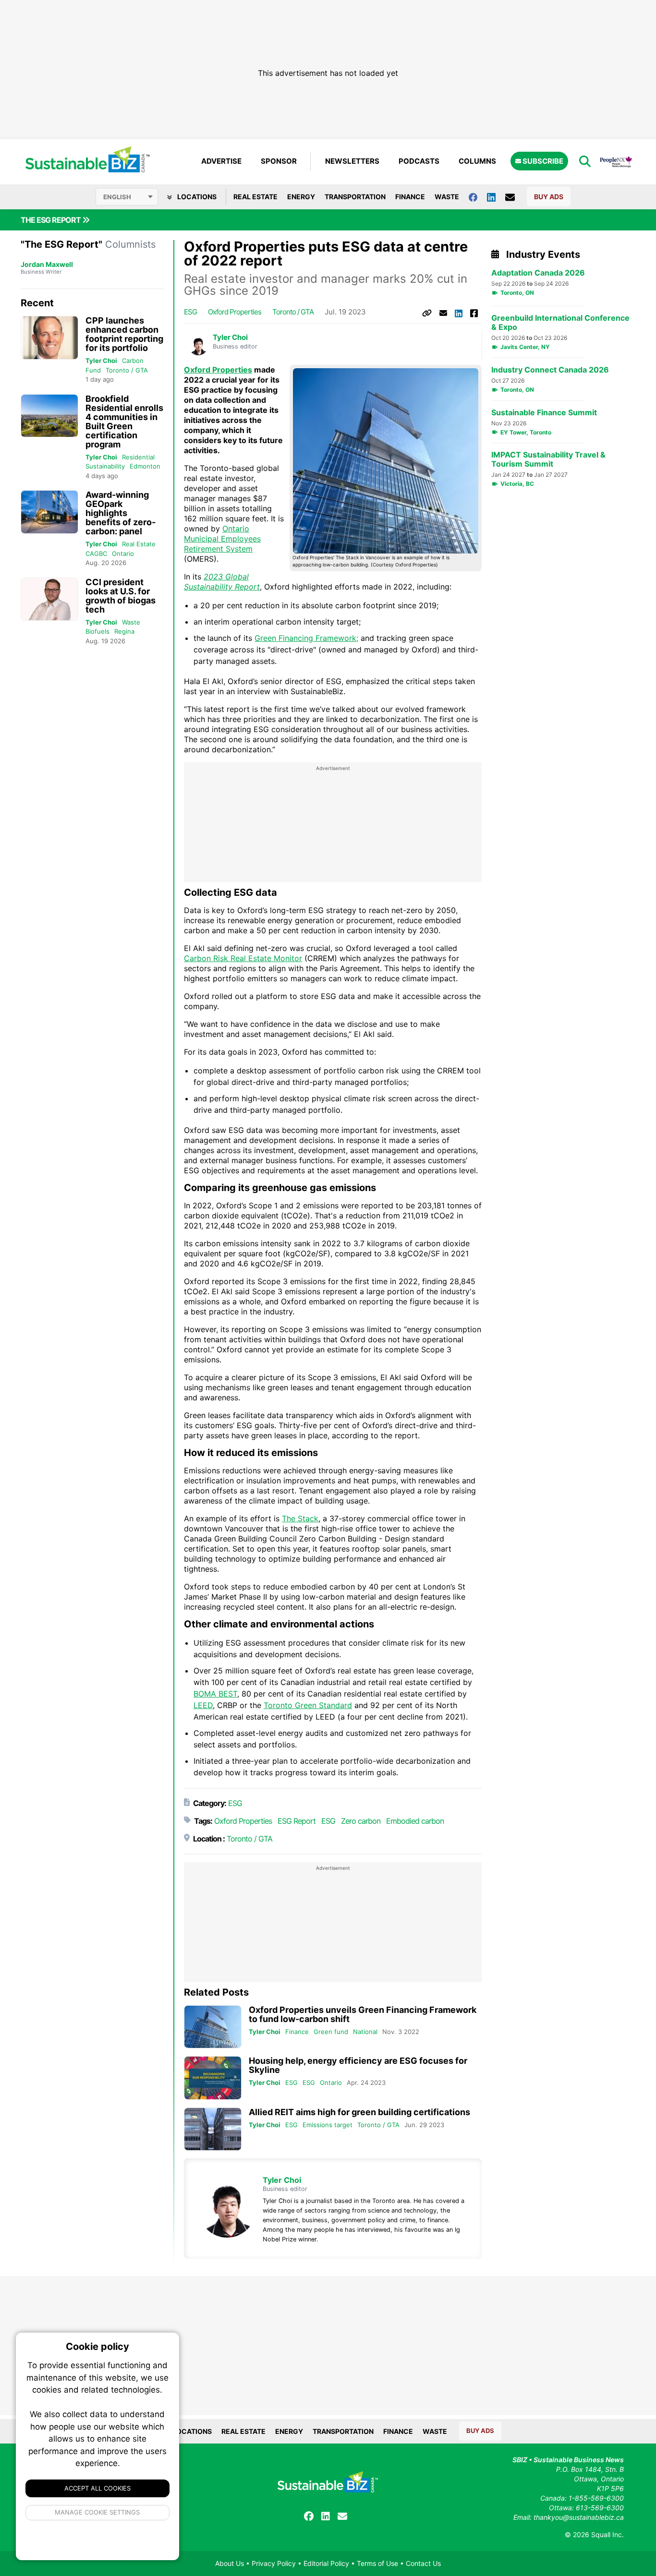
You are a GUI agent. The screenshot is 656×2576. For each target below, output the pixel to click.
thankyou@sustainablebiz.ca (579, 2517)
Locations (196, 197)
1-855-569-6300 (596, 2498)
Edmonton (145, 466)
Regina (124, 631)
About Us (230, 2563)
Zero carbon (361, 1821)
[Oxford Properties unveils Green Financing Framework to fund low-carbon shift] (213, 2027)
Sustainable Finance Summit (544, 413)
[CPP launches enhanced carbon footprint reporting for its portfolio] (49, 338)
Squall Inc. (607, 2534)
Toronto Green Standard (308, 1705)
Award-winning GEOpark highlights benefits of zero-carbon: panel (121, 513)
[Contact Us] (515, 197)
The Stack (300, 1518)
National (365, 2032)
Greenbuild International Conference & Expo (560, 323)
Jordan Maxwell (47, 264)
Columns (477, 161)
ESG (190, 312)
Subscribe (542, 161)
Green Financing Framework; (306, 638)
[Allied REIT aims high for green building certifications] (213, 2129)
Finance (410, 197)
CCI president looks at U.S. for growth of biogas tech (121, 596)
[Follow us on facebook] (478, 197)
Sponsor (279, 161)
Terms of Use (377, 2563)
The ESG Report (51, 220)
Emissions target (328, 2125)
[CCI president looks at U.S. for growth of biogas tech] (49, 599)
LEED (203, 1705)
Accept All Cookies (97, 2488)
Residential (138, 457)
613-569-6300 (600, 2508)
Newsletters (352, 161)
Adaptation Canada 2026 (538, 273)
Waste (447, 197)
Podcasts (419, 161)
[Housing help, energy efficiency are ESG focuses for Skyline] (213, 2078)
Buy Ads (549, 197)
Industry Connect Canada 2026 (550, 370)
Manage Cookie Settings (98, 2512)
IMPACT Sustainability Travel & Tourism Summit (548, 459)
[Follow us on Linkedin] (496, 197)
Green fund (331, 2032)
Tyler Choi (101, 361)
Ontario (123, 554)
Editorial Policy (326, 2563)
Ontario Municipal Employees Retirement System (222, 539)
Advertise (221, 161)
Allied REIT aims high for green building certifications (359, 2112)
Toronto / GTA (127, 370)
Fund (93, 370)
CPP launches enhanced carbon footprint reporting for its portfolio (124, 334)
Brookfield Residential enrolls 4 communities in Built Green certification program (124, 421)
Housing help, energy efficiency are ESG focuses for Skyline (358, 2065)
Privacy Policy (274, 2563)
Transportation (355, 197)
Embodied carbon (415, 1821)
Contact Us (423, 2563)
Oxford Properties (235, 312)
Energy (301, 197)
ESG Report (297, 1821)
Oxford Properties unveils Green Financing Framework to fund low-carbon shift (363, 2014)
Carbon (133, 361)
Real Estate (255, 197)
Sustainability (105, 466)
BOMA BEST (215, 1694)
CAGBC (96, 554)
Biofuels (97, 631)
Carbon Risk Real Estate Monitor (243, 958)
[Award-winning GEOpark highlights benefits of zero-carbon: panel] (49, 512)
